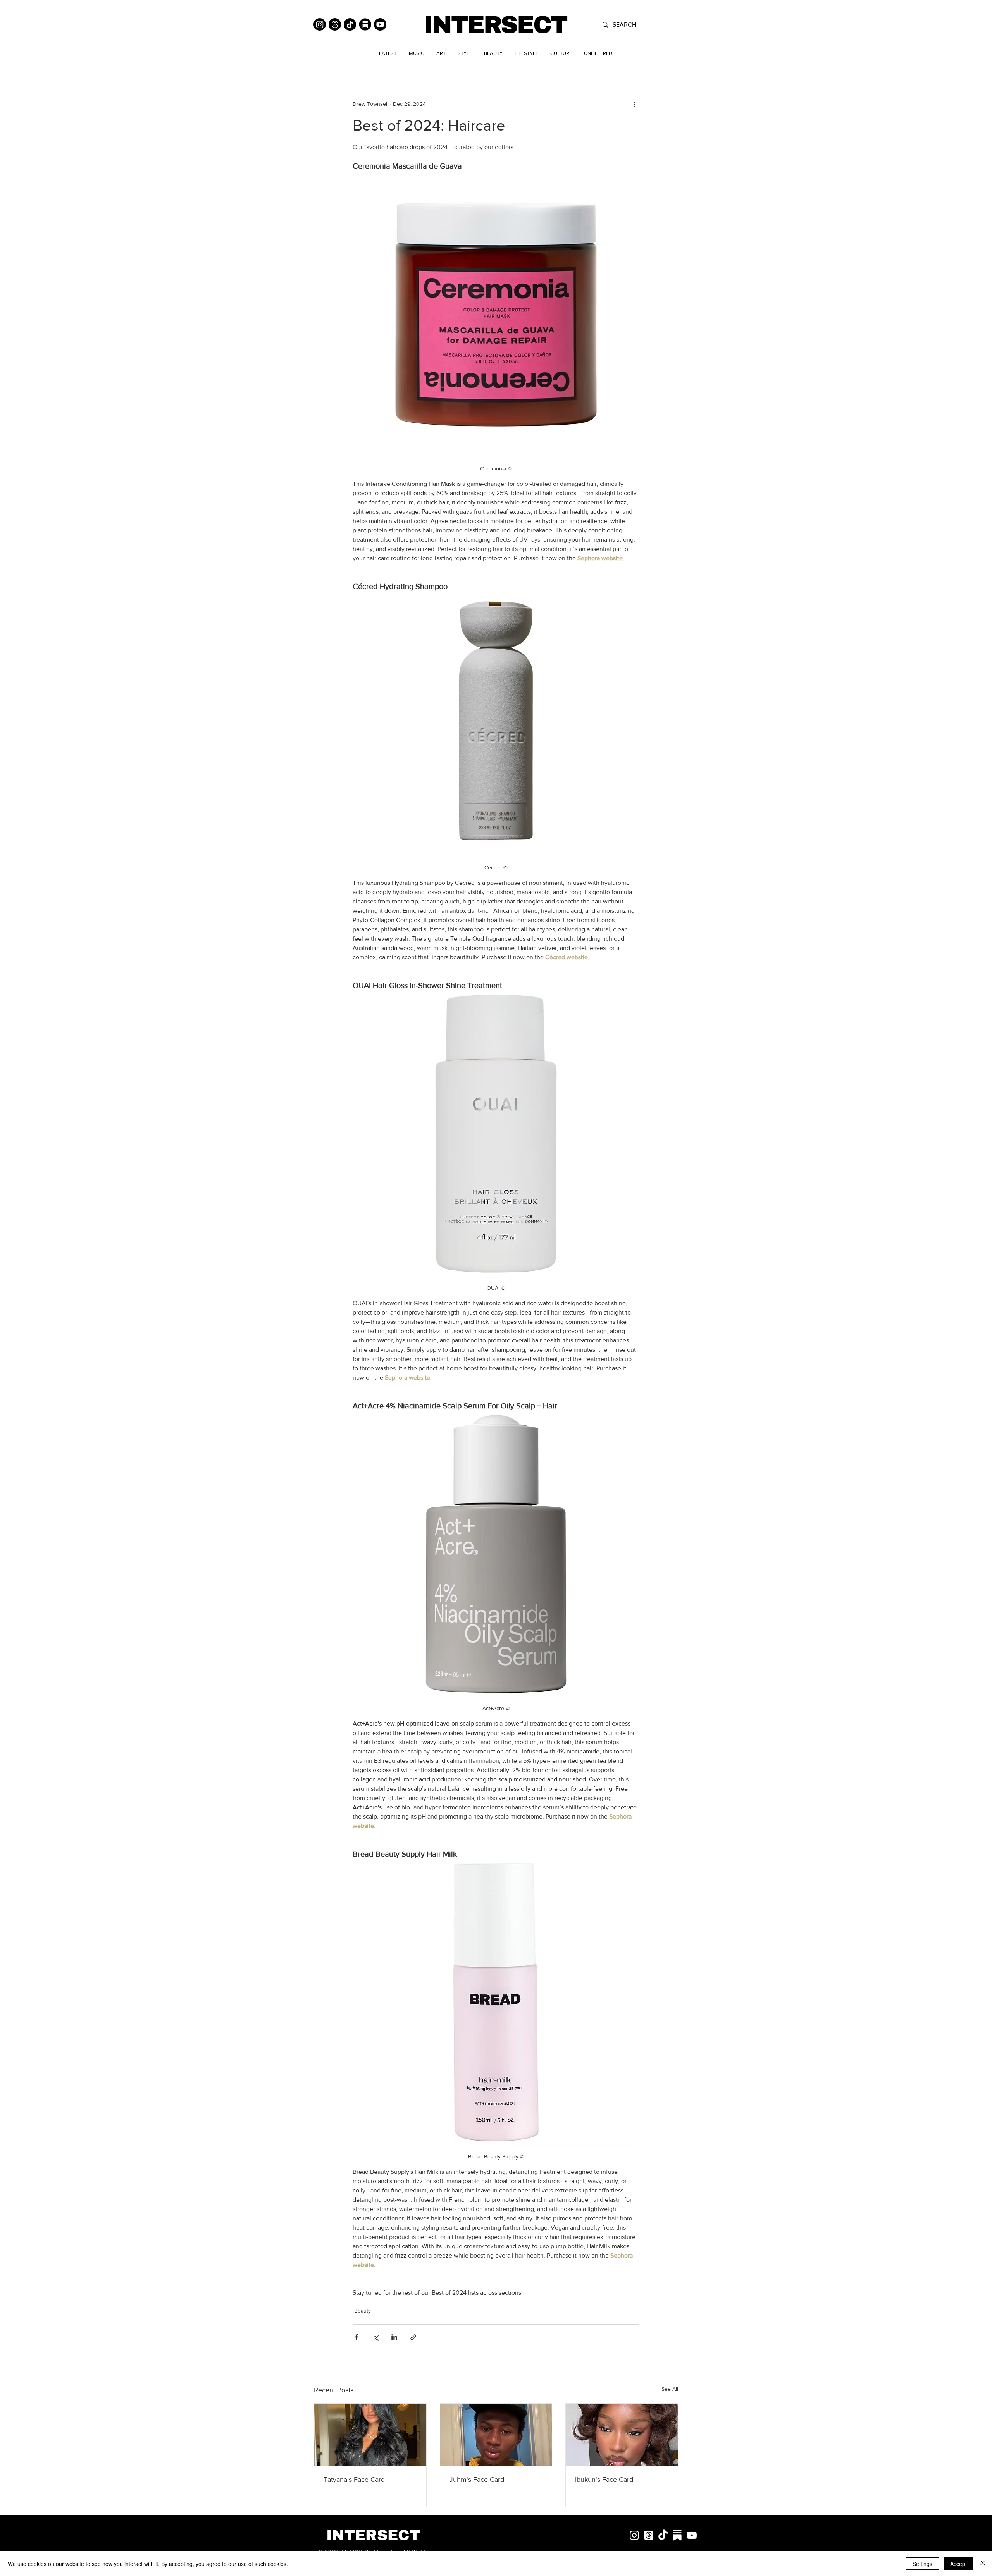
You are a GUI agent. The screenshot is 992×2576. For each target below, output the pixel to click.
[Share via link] (413, 2337)
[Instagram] (320, 24)
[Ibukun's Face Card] (622, 2435)
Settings (922, 2564)
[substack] (677, 2535)
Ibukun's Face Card (604, 2480)
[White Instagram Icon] (634, 2535)
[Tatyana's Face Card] (370, 2435)
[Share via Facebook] (356, 2337)
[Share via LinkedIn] (394, 2337)
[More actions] (635, 104)
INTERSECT (495, 25)
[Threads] (335, 24)
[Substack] (365, 24)
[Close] (983, 2564)
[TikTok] (350, 24)
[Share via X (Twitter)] (375, 2337)
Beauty (363, 2311)
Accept (958, 2564)
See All (670, 2389)
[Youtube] (380, 24)
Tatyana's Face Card (354, 2480)
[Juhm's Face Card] (496, 2435)
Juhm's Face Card (477, 2480)
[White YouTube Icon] (692, 2535)
